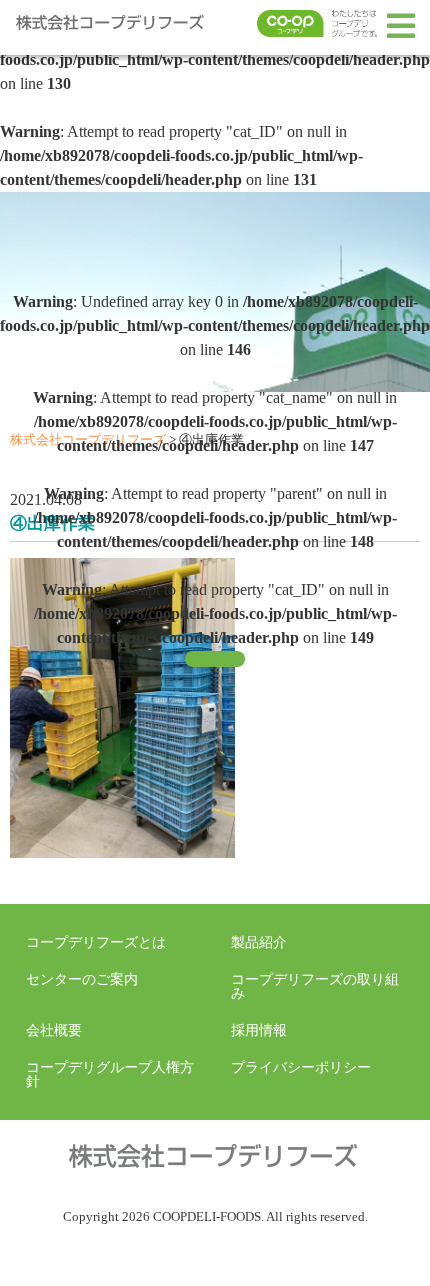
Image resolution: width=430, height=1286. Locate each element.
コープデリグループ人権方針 (110, 1074)
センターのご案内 (82, 979)
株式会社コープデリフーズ (115, 26)
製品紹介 (259, 942)
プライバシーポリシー (301, 1067)
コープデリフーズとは (96, 942)
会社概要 (54, 1030)
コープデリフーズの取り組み (315, 986)
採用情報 (259, 1030)
